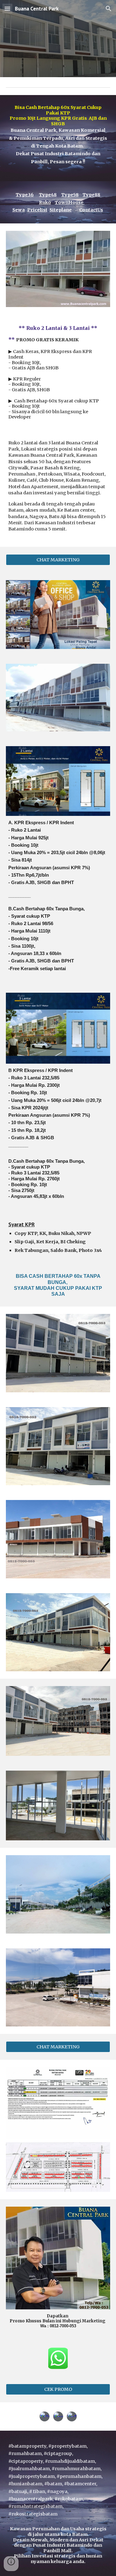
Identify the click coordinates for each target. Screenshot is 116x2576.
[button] (7, 8)
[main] (58, 138)
